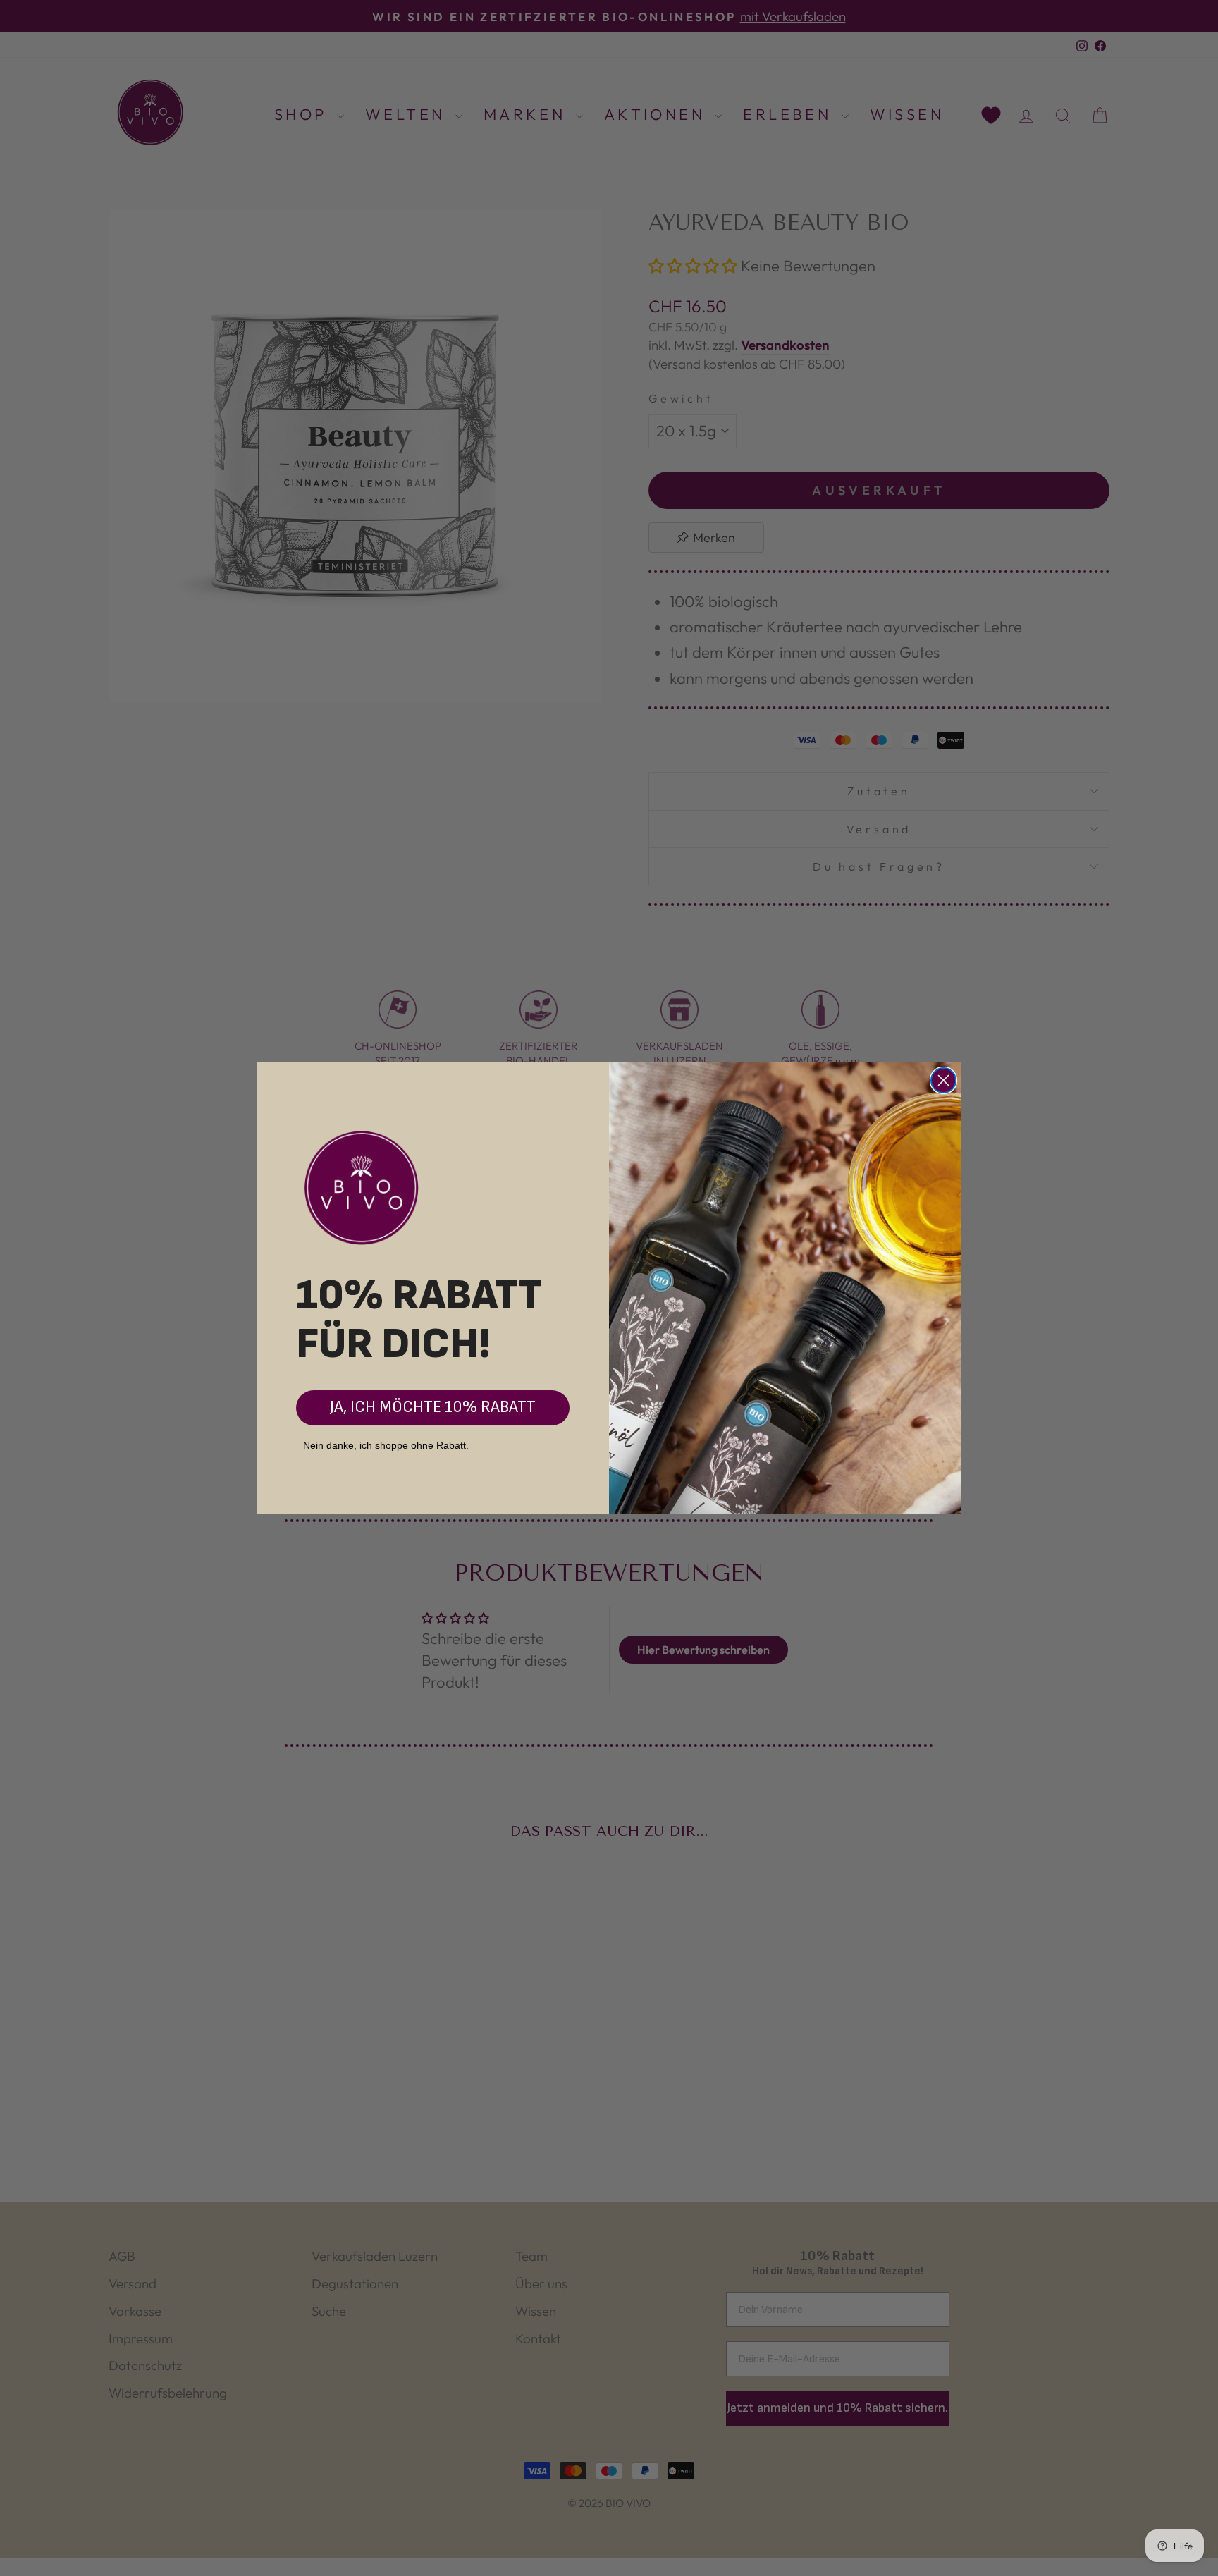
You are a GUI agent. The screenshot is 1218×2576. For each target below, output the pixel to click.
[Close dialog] (943, 1080)
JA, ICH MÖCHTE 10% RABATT (433, 1407)
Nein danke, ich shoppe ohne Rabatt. (386, 1445)
